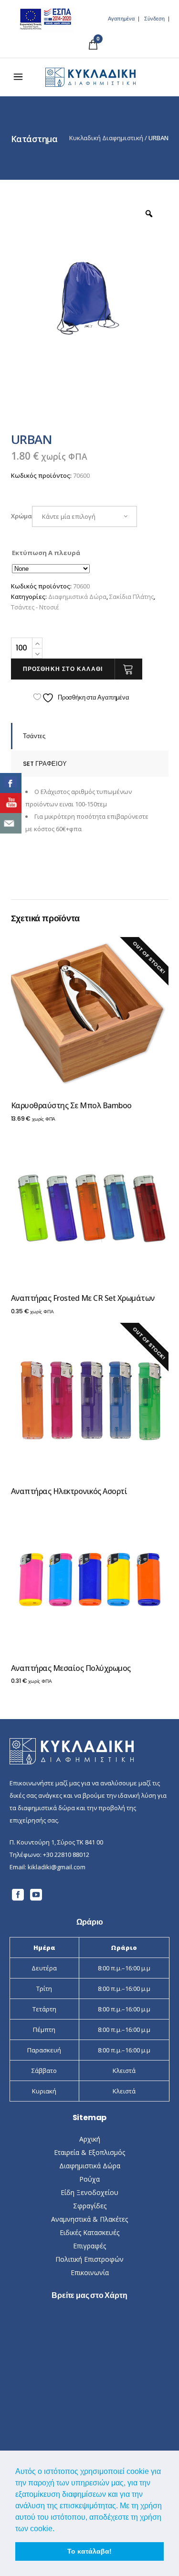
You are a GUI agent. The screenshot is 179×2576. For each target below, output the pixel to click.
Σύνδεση (154, 19)
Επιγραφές (89, 2246)
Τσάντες (34, 736)
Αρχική (90, 2139)
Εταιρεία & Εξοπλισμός (89, 2152)
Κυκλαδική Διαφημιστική (106, 138)
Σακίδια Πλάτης (132, 597)
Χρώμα (21, 516)
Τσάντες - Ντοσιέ (35, 607)
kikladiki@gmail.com (57, 1867)
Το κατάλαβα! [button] (89, 2551)
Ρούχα (89, 2179)
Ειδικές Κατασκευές (89, 2232)
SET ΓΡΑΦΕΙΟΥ (45, 764)
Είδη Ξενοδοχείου (89, 2192)
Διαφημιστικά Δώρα (77, 597)
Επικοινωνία (90, 2272)
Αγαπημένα (121, 19)
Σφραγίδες (90, 2206)
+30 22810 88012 (66, 1855)
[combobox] (84, 516)
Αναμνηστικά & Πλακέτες (89, 2219)
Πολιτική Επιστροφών (89, 2259)
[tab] (90, 736)
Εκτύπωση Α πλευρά (46, 553)
